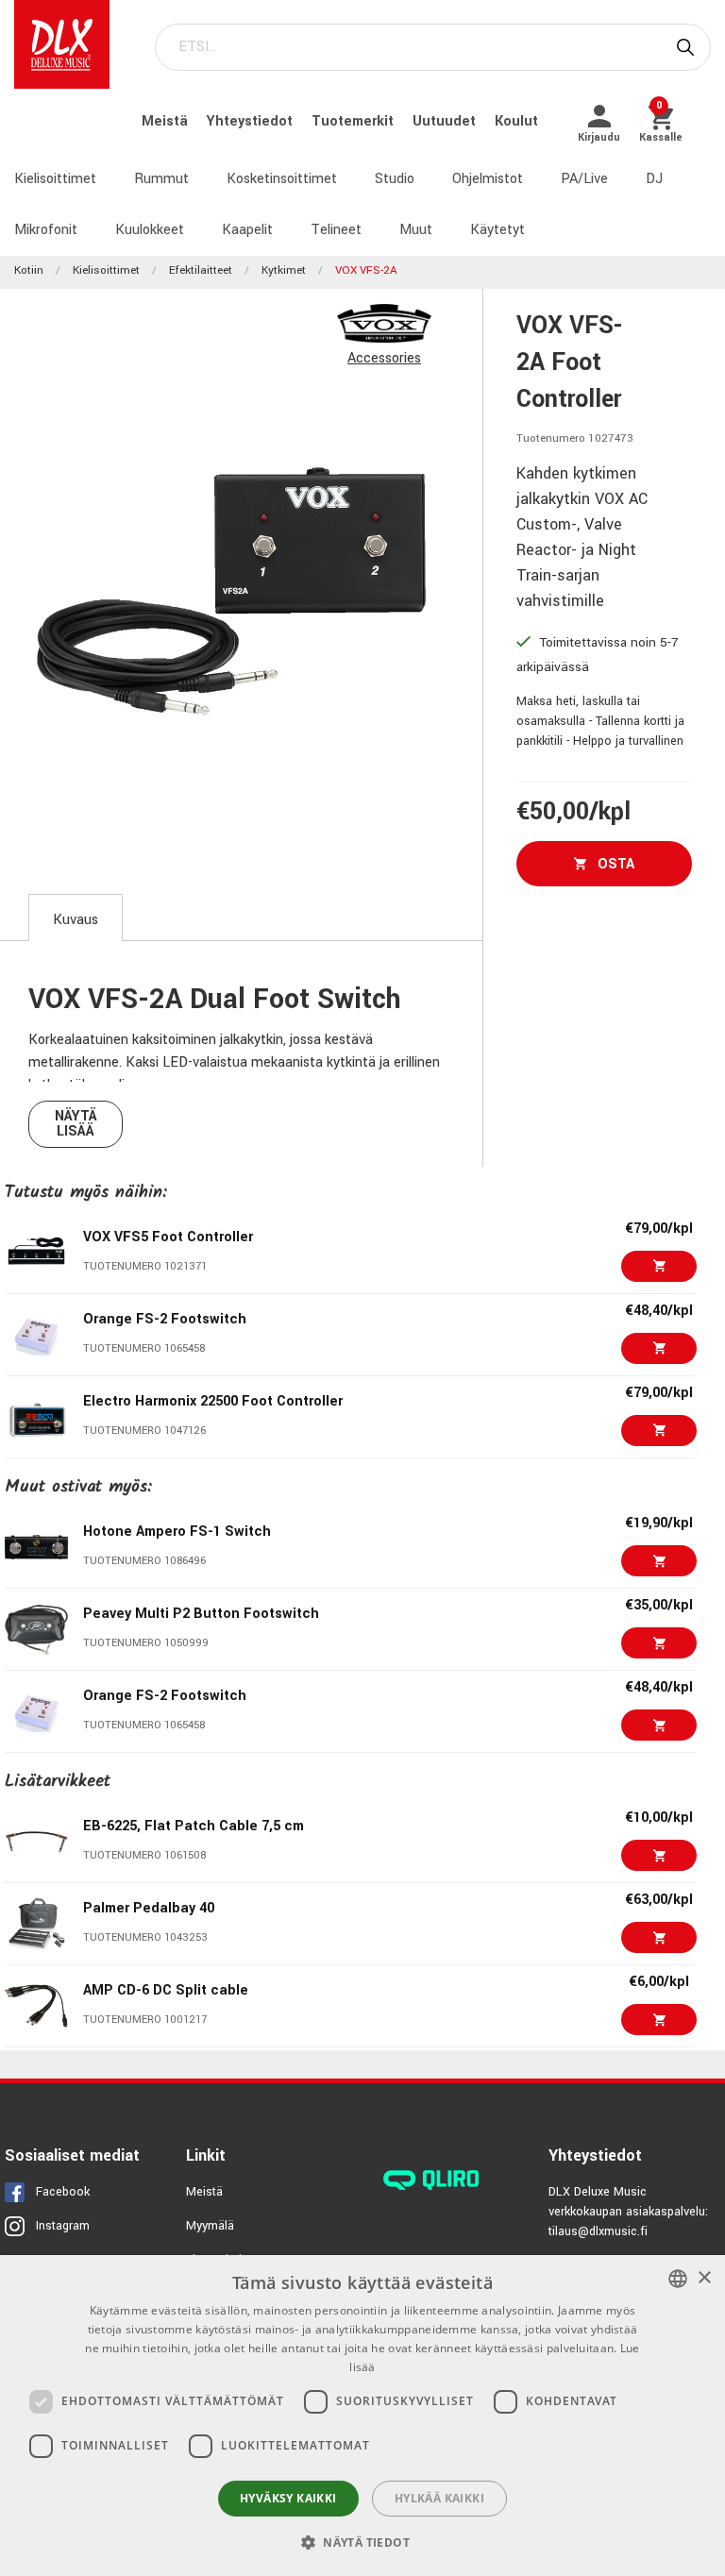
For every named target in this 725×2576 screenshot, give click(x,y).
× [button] (704, 2278)
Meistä (167, 121)
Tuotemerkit (354, 121)
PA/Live (584, 179)
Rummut (161, 179)
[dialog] (362, 2416)
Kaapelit (247, 230)
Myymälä (210, 2226)
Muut (416, 230)
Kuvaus (76, 920)
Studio (395, 179)
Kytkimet (284, 270)
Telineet (336, 230)
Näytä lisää (76, 1124)
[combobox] (678, 2279)
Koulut (516, 121)
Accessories (384, 358)
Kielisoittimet (55, 179)
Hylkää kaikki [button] (439, 2498)
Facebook (63, 2192)
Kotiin (29, 270)
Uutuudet (446, 121)
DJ (654, 179)
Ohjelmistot (488, 179)
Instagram (63, 2226)
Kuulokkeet (150, 230)
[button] (362, 2542)
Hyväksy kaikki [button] (288, 2498)
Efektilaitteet (201, 270)
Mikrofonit (46, 230)
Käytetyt (497, 230)
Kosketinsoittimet (282, 179)
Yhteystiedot (252, 121)
